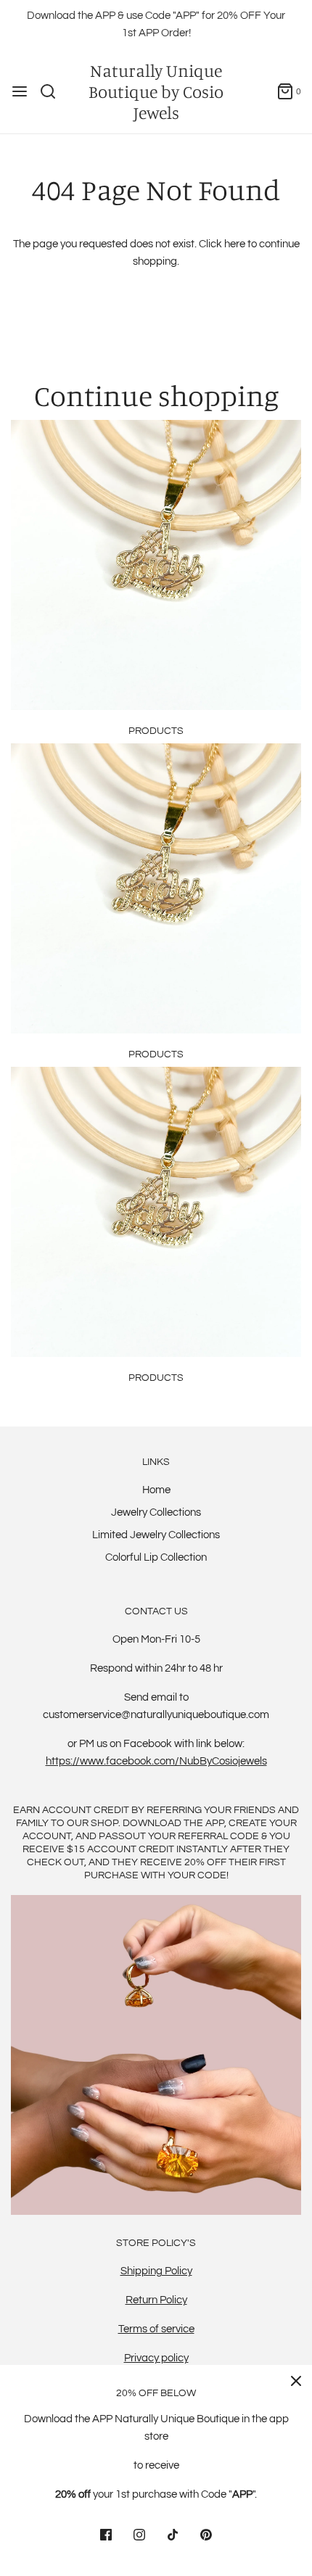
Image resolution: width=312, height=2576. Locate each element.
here (235, 244)
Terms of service (156, 2329)
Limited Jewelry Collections (156, 1535)
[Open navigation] (20, 91)
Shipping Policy (156, 2271)
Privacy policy (156, 2358)
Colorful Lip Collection (156, 1557)
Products (156, 731)
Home (156, 1490)
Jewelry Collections (156, 1512)
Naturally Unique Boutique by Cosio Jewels (156, 91)
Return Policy (156, 2300)
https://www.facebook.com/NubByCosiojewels (156, 1761)
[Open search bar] (53, 91)
